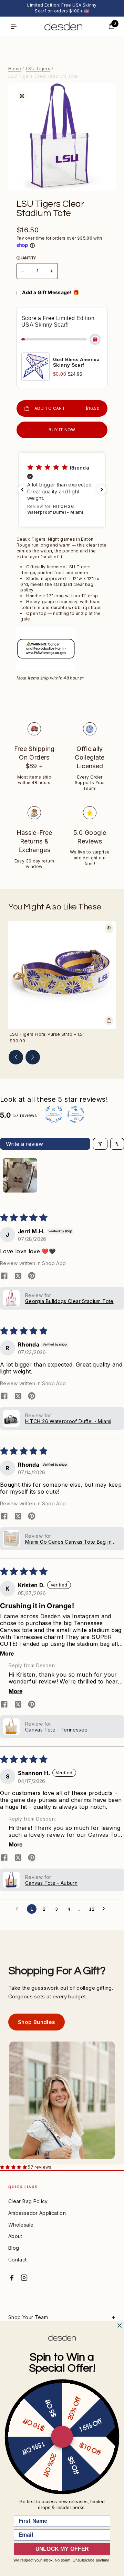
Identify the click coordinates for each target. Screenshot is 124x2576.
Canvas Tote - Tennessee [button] (56, 1730)
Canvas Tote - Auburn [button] (51, 1883)
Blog (14, 2248)
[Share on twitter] (18, 1276)
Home (15, 68)
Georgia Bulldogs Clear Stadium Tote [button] (69, 1301)
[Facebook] (12, 2278)
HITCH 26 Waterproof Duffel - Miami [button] (68, 1421)
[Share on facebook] (4, 1276)
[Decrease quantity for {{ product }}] (23, 271)
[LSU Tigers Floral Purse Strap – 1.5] (62, 975)
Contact (18, 2260)
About (15, 2236)
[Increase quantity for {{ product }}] (52, 271)
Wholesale (21, 2225)
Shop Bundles (37, 2022)
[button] (62, 490)
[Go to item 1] (20, 1175)
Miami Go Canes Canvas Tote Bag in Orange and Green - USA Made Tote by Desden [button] (69, 1542)
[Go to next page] (105, 1909)
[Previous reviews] (22, 490)
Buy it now (62, 430)
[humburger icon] (14, 27)
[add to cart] (109, 1020)
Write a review (24, 1144)
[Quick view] (109, 928)
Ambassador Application (37, 2213)
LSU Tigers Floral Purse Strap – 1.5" (47, 1034)
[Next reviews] (102, 490)
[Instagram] (24, 2278)
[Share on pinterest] (32, 1276)
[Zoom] (22, 96)
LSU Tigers (38, 68)
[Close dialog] (120, 2326)
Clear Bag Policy (28, 2201)
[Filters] (100, 1144)
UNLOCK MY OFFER (62, 2549)
